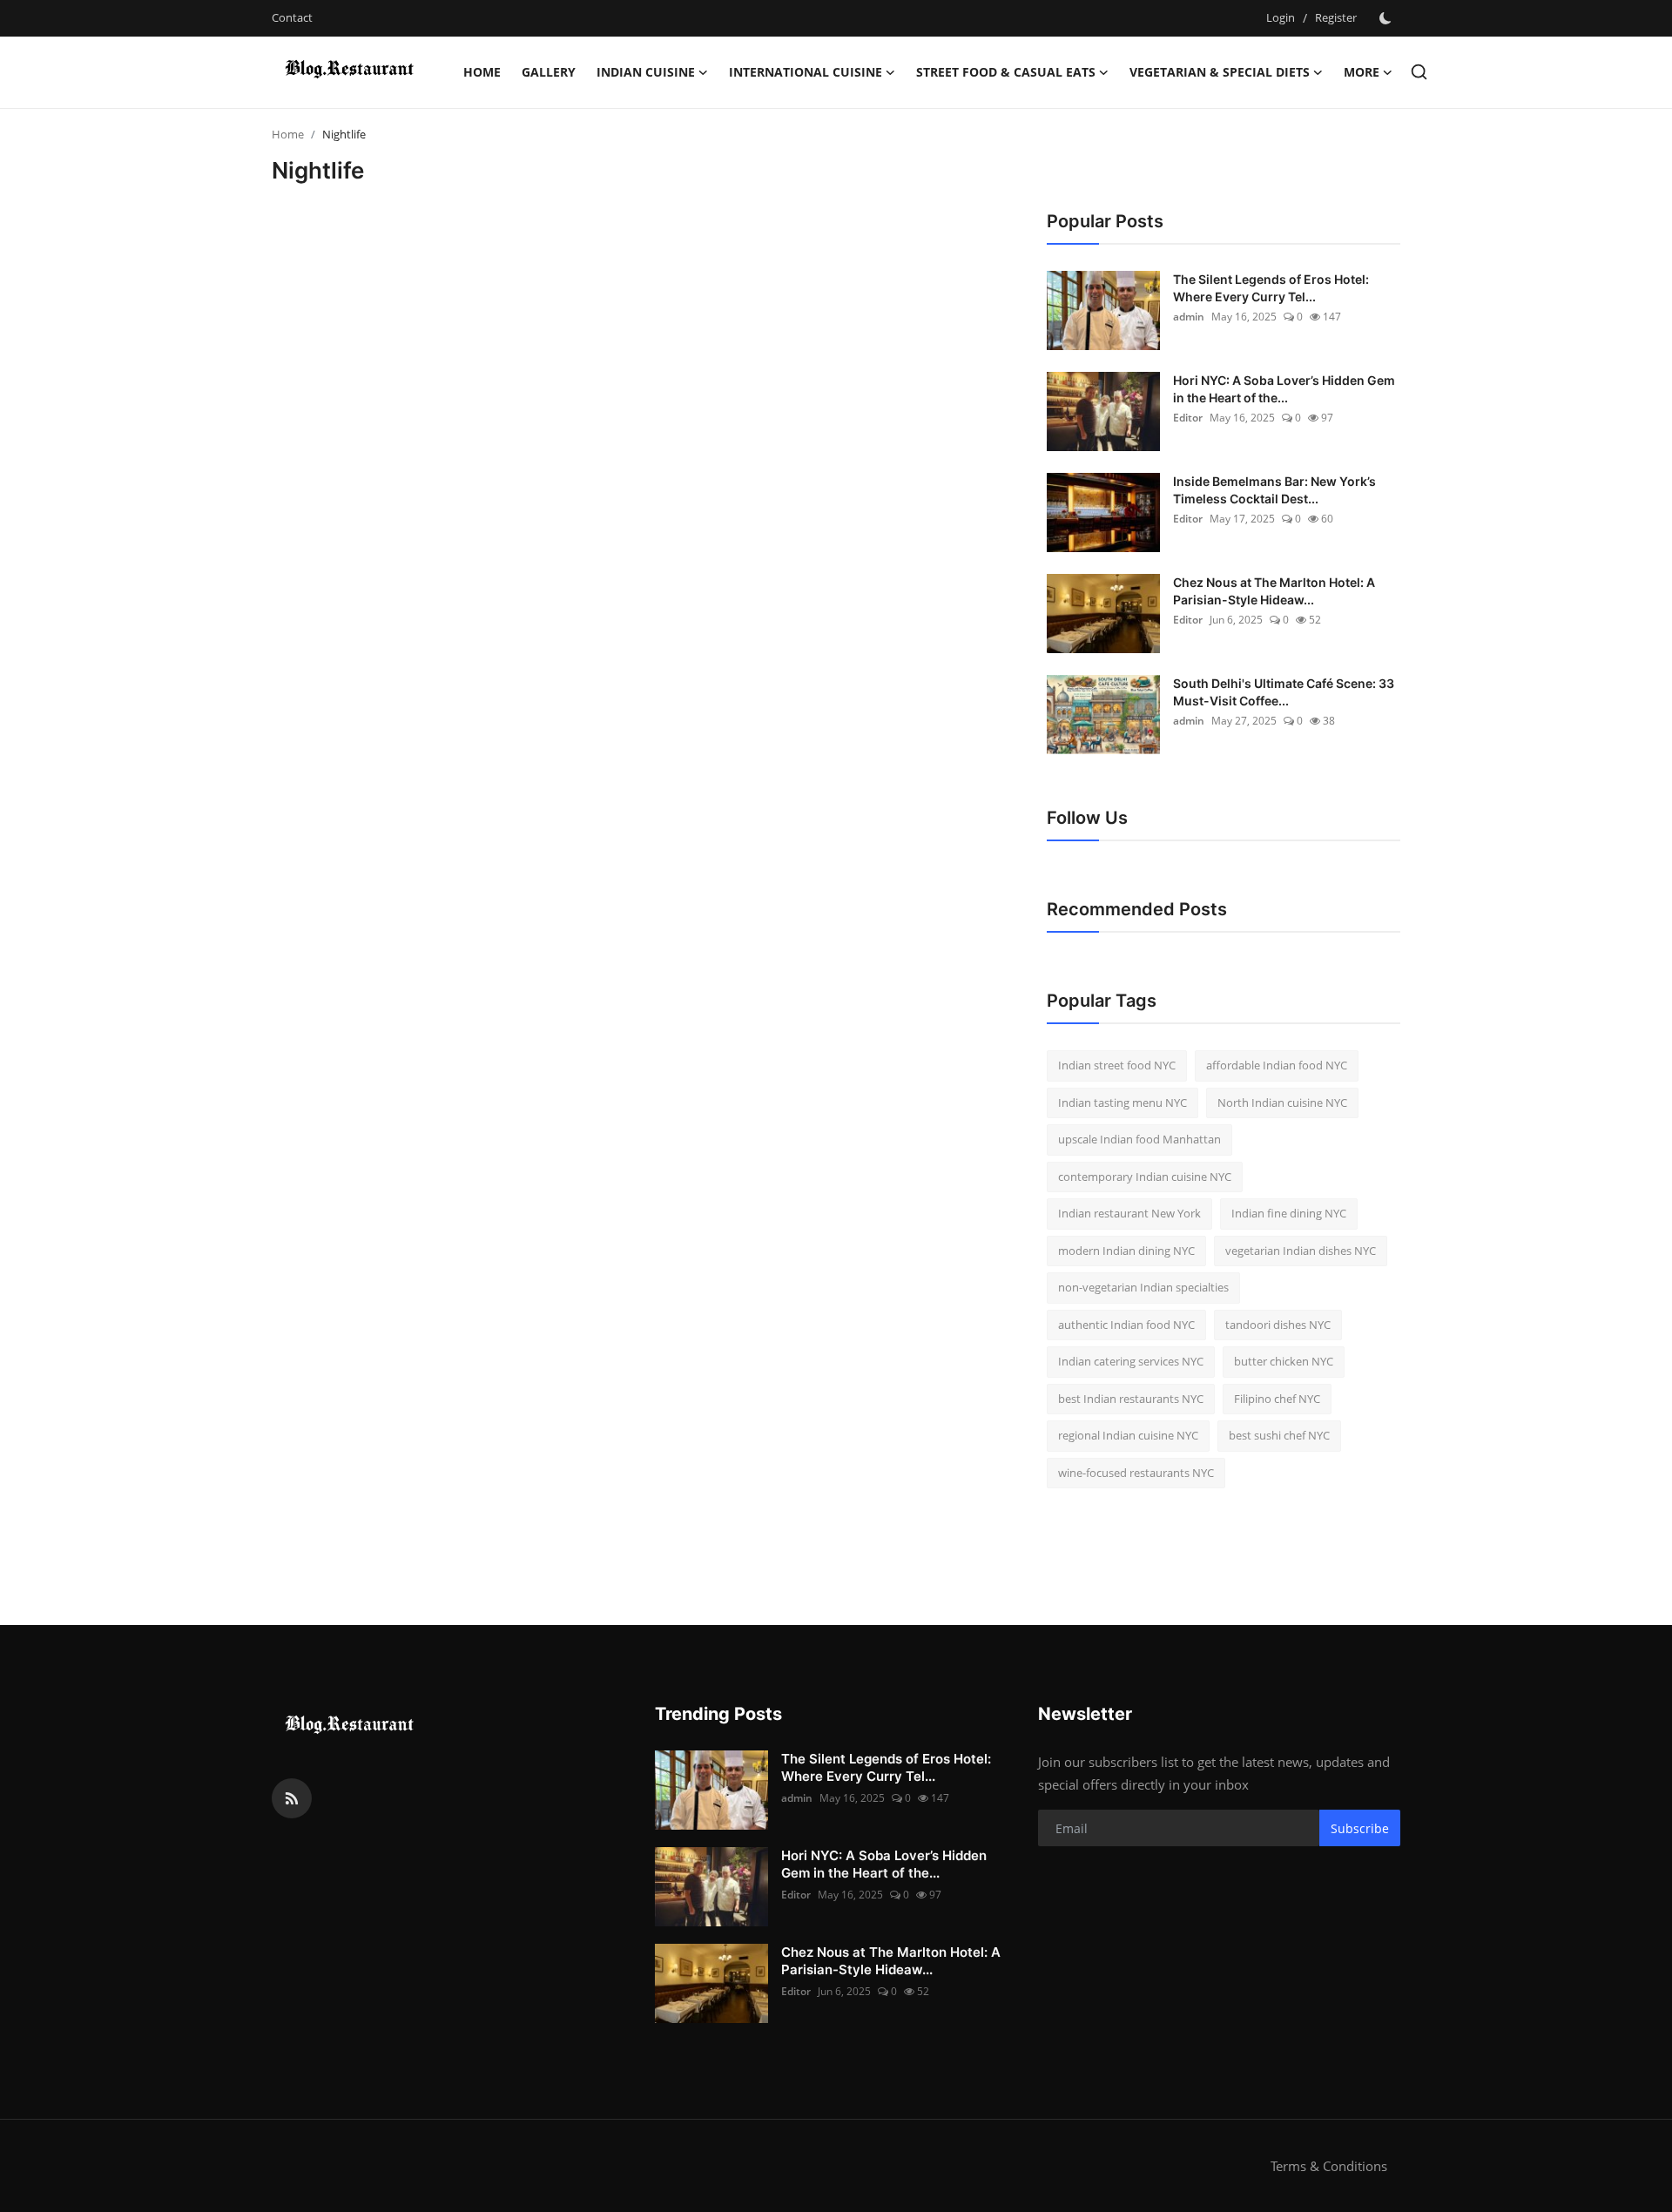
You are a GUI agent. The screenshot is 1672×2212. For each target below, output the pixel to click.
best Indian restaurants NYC (1131, 1399)
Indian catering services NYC (1131, 1361)
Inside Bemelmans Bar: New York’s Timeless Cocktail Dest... (1274, 490)
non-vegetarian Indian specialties (1143, 1287)
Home (482, 72)
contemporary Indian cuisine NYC (1145, 1177)
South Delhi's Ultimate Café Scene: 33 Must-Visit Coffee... (1284, 692)
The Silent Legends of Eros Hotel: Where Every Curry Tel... (1271, 288)
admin (1189, 317)
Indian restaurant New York (1129, 1213)
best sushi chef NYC (1279, 1435)
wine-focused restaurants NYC (1136, 1473)
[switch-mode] (1387, 18)
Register (1336, 17)
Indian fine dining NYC (1289, 1213)
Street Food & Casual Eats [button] (1006, 72)
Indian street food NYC (1117, 1065)
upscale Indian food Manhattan (1139, 1139)
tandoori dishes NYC (1278, 1325)
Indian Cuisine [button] (646, 72)
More (1362, 72)
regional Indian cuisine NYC (1128, 1435)
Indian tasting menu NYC (1123, 1103)
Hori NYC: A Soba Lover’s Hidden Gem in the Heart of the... (1284, 389)
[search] (1419, 72)
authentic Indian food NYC (1126, 1325)
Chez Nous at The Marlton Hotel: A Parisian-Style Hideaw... (1274, 591)
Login (1281, 17)
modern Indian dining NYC (1126, 1251)
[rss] (292, 1798)
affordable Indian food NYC (1277, 1065)
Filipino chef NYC (1277, 1399)
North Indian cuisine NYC (1282, 1103)
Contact (292, 17)
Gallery (549, 72)
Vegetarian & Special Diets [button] (1220, 72)
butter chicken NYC (1284, 1361)
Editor (1188, 418)
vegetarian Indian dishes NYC (1301, 1251)
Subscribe (1360, 1828)
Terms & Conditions (1329, 2166)
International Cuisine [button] (806, 72)
